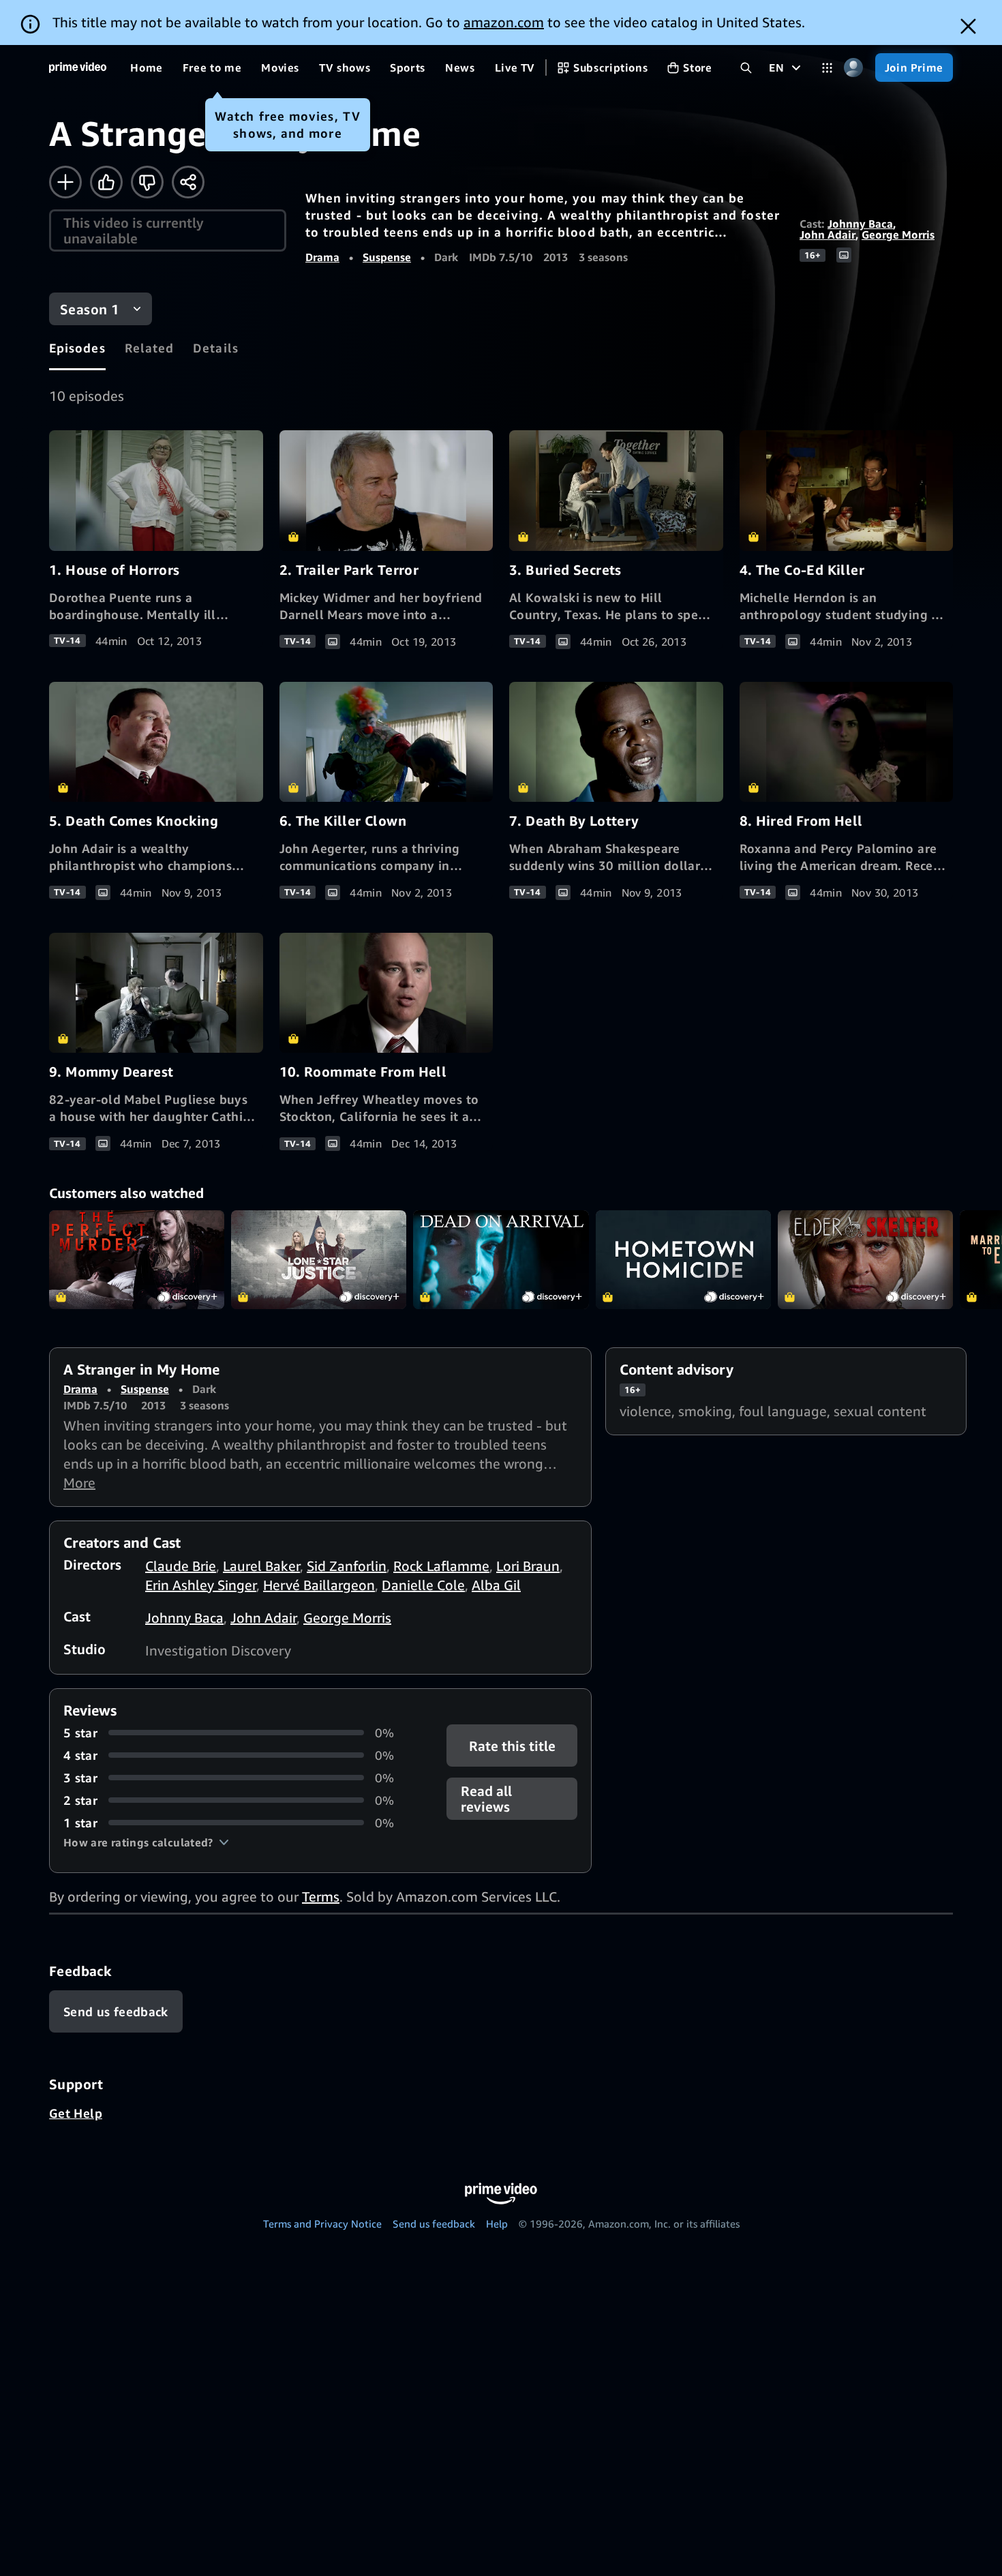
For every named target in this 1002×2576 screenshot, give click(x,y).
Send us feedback (434, 2223)
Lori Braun (528, 1566)
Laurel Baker (261, 1566)
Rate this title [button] (512, 1745)
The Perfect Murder (137, 1260)
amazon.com (504, 22)
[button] (146, 1842)
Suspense (387, 257)
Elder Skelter (865, 1260)
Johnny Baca (860, 224)
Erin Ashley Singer (201, 1585)
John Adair (828, 235)
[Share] (188, 182)
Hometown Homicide (683, 1260)
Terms (321, 1897)
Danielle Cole (423, 1585)
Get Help (76, 2113)
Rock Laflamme (441, 1566)
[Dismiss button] (968, 26)
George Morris (898, 235)
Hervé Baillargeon (319, 1585)
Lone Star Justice (319, 1260)
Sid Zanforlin (347, 1566)
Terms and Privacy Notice (322, 2223)
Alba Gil (496, 1585)
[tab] (77, 348)
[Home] (78, 68)
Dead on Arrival (501, 1260)
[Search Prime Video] (746, 68)
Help (497, 2223)
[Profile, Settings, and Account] (854, 68)
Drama (322, 257)
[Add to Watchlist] (65, 182)
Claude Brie (181, 1566)
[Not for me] (147, 182)
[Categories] (827, 68)
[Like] (106, 182)
